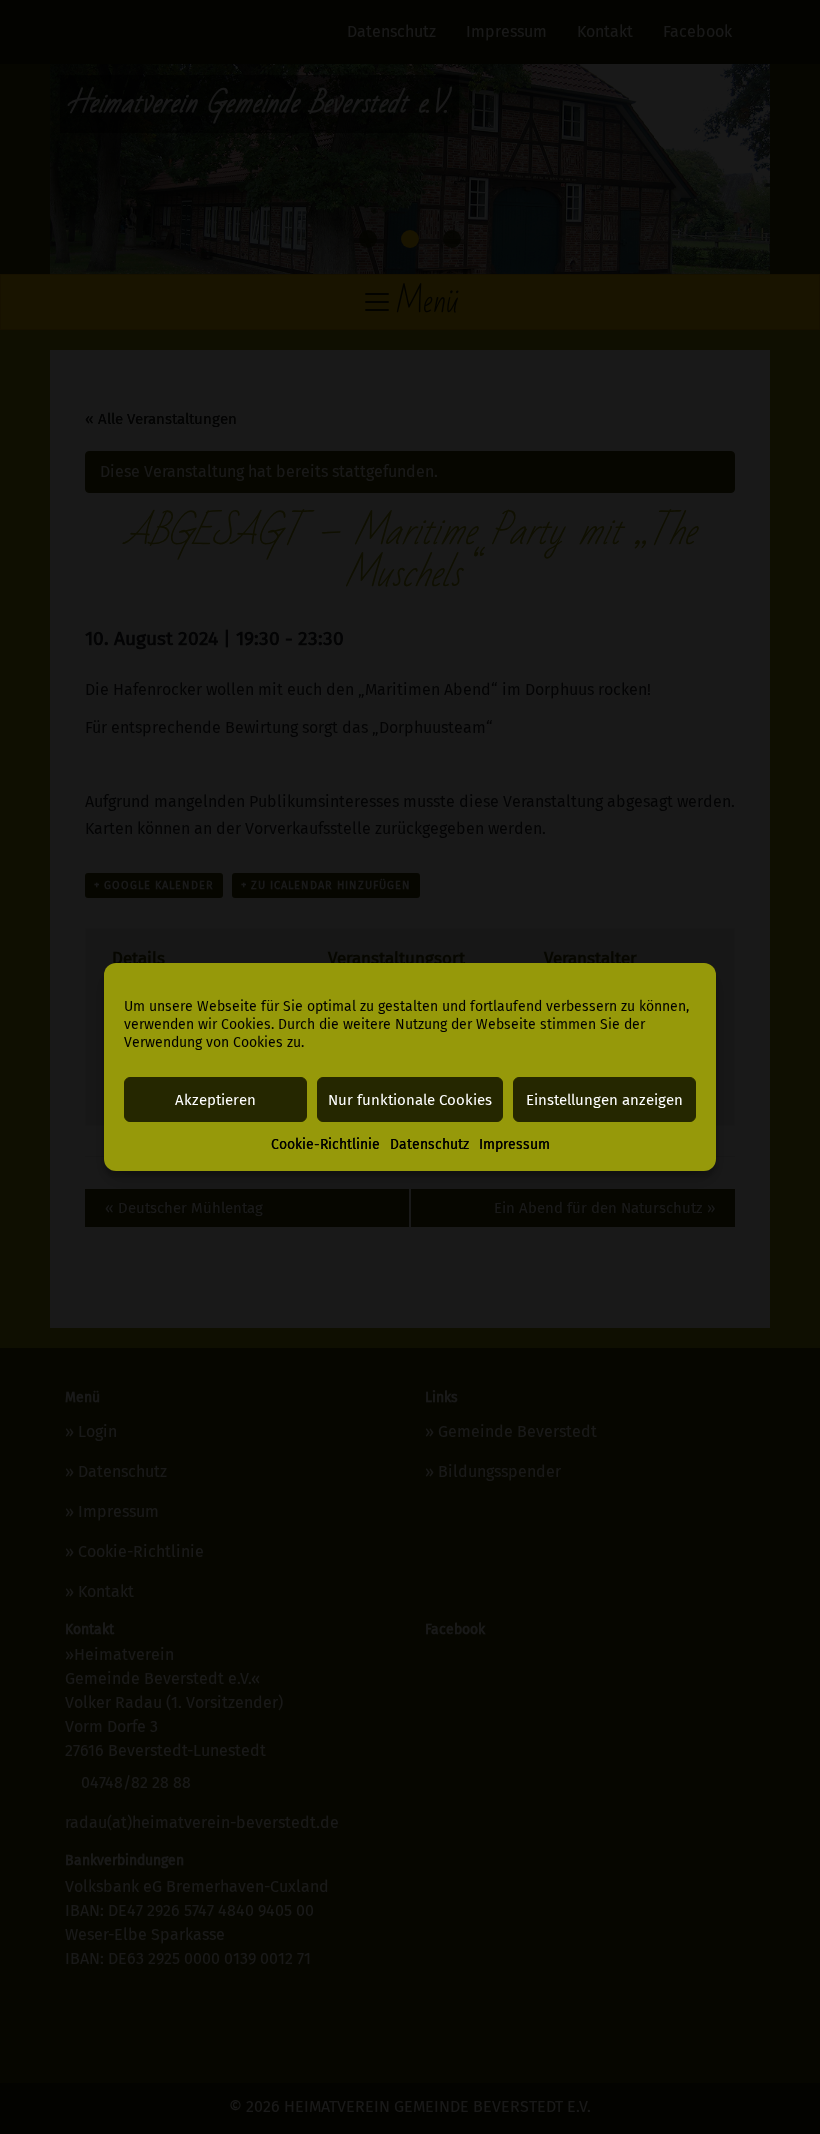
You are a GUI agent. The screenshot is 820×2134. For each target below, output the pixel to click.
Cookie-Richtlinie (325, 1144)
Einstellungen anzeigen (604, 1100)
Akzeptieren (215, 1100)
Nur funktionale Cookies (410, 1100)
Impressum (514, 1144)
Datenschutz (429, 1144)
